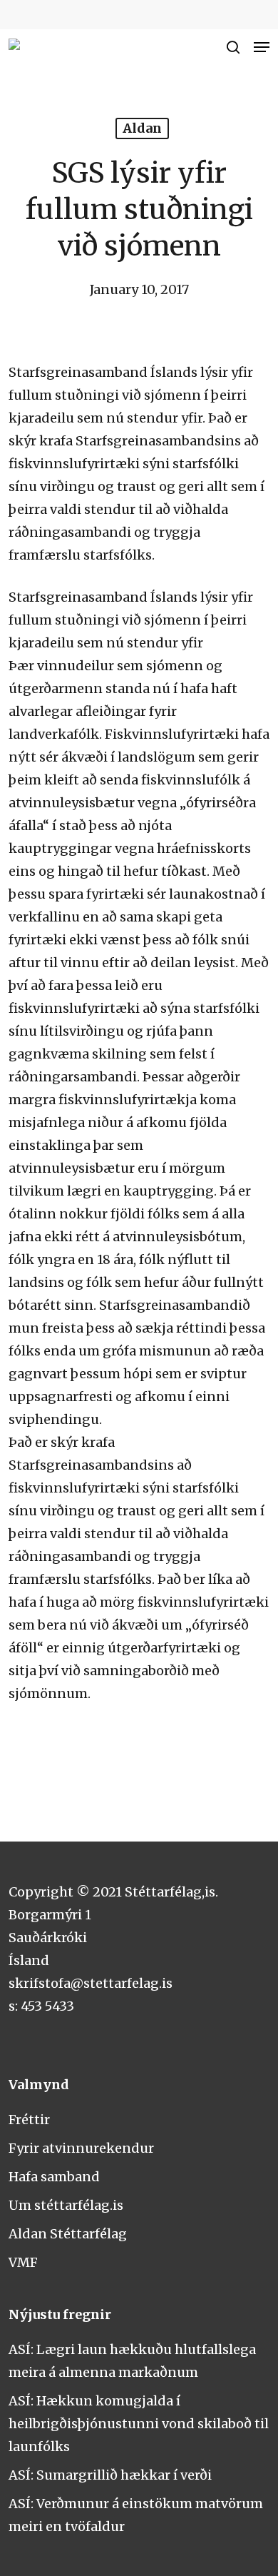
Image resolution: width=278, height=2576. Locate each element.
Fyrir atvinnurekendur (81, 2148)
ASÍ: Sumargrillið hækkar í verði (110, 2475)
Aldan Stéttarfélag (68, 2234)
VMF (23, 2262)
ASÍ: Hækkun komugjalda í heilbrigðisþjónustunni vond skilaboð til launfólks (139, 2424)
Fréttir (29, 2120)
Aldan (142, 128)
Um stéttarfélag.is (66, 2205)
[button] (262, 47)
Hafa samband (54, 2177)
